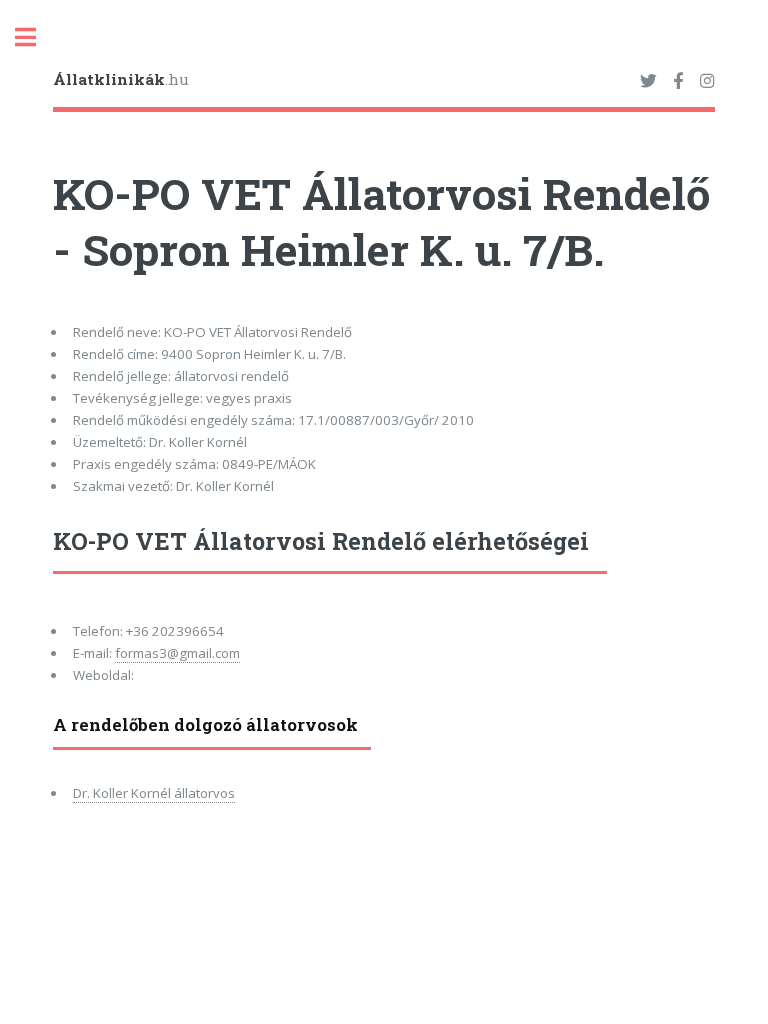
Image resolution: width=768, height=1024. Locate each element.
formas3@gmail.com (177, 653)
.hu (121, 79)
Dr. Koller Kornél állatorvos (154, 793)
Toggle (36, 37)
